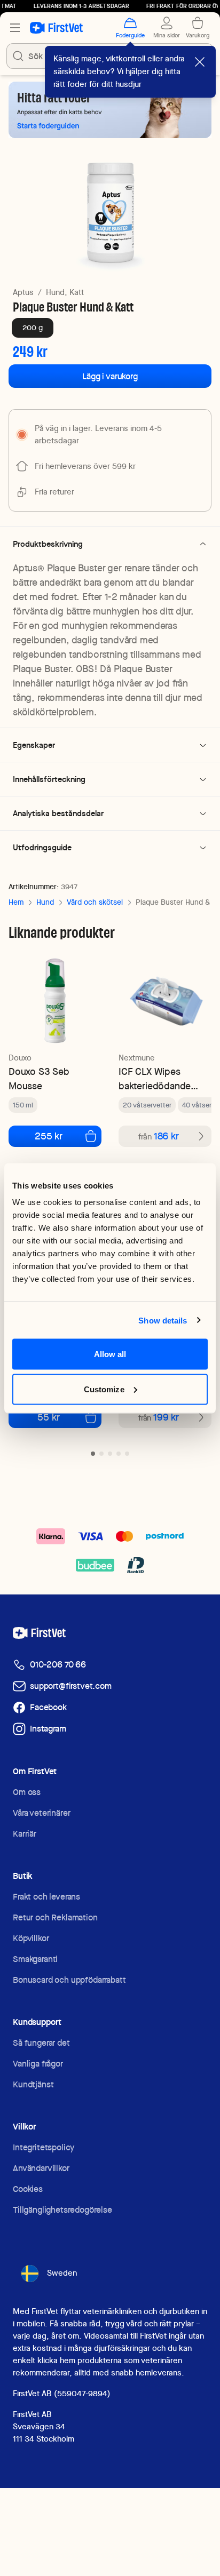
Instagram (48, 1729)
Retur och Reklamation (55, 1917)
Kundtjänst (33, 2084)
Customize (104, 1389)
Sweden (62, 2273)
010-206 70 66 (58, 1665)
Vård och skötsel (95, 902)
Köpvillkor (31, 1938)
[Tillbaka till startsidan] (56, 28)
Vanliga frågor (38, 2064)
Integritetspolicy (44, 2147)
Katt (77, 292)
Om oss (27, 1792)
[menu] (15, 28)
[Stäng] (200, 62)
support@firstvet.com (71, 1686)
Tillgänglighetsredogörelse (62, 2210)
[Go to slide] (93, 1454)
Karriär (25, 1834)
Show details (163, 1320)
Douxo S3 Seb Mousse (39, 1079)
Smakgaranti (35, 1959)
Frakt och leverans (46, 1897)
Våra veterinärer (41, 1813)
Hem (16, 902)
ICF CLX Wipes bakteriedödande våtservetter (155, 1079)
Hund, (57, 292)
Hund (45, 902)
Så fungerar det (41, 2043)
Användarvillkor (41, 2168)
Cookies (28, 2189)
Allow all (110, 1354)
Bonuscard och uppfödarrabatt (69, 1980)
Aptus (23, 292)
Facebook (48, 1707)
